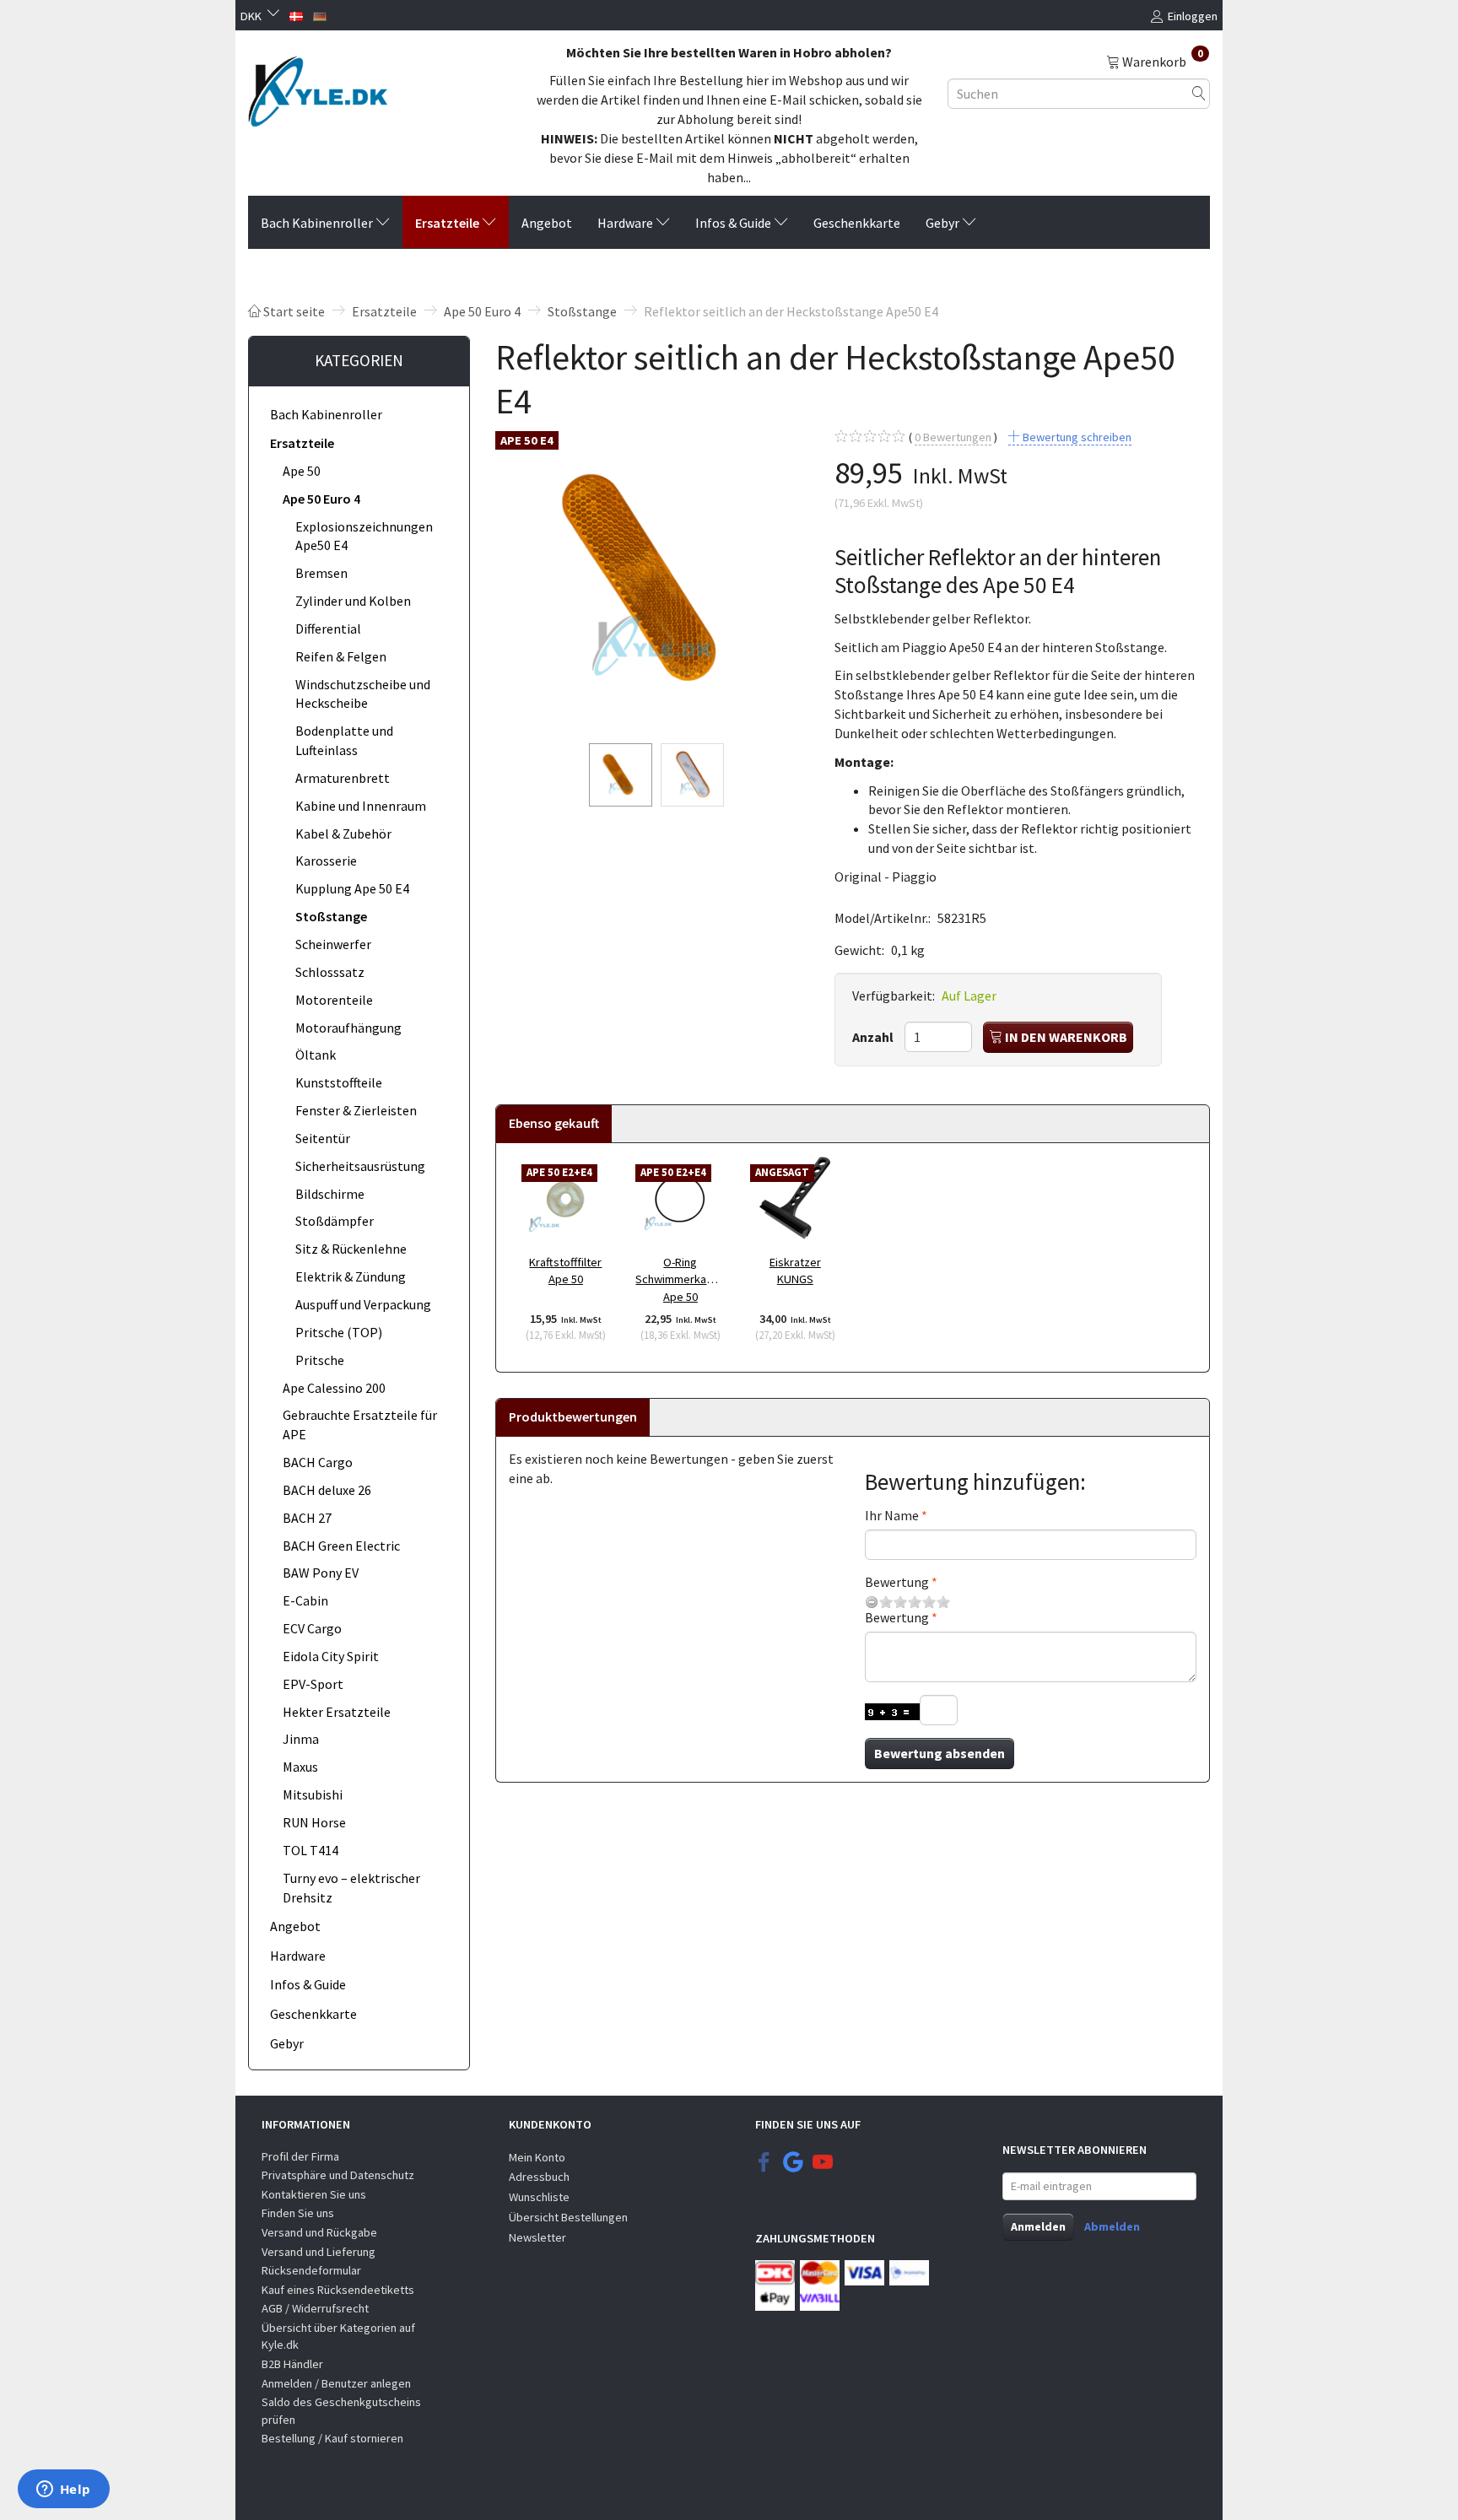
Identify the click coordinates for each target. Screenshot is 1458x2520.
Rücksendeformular (311, 2270)
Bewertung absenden (940, 1753)
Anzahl (874, 1037)
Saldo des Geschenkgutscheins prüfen (341, 2411)
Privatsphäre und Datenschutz (338, 2175)
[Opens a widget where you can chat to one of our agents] (63, 2490)
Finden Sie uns (298, 2213)
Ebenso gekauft (554, 1123)
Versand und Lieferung (319, 2252)
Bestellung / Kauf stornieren (332, 2438)
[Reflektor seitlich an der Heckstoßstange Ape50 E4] (652, 580)
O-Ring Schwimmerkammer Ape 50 (680, 1279)
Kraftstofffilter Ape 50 (565, 1271)
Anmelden (1038, 2226)
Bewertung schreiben (1076, 437)
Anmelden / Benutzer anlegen (336, 2383)
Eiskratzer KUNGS (795, 1271)
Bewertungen (953, 437)
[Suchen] (1199, 93)
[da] (296, 14)
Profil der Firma (300, 2156)
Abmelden (1112, 2226)
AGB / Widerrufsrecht (315, 2308)
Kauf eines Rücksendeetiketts (338, 2290)
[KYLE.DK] (318, 87)
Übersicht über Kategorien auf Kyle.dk (338, 2337)
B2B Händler (292, 2364)
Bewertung (897, 1582)
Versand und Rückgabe (319, 2232)
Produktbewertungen (573, 1416)
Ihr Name (892, 1515)
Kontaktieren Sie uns (314, 2194)
